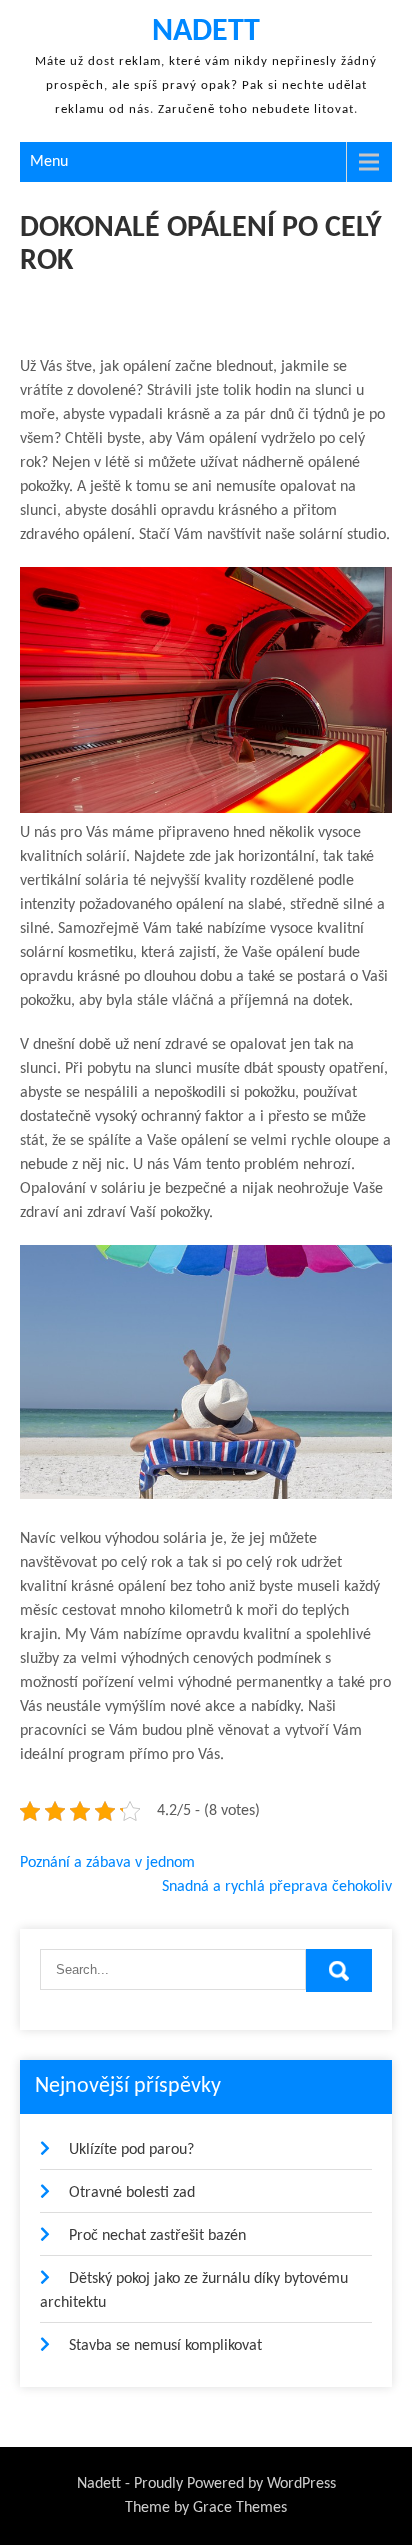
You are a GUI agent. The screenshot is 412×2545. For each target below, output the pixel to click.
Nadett (206, 32)
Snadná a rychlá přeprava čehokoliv (277, 1887)
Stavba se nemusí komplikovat (165, 2346)
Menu (49, 162)
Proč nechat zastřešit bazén (157, 2236)
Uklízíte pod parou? (131, 2150)
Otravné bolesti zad (132, 2193)
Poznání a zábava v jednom (107, 1863)
